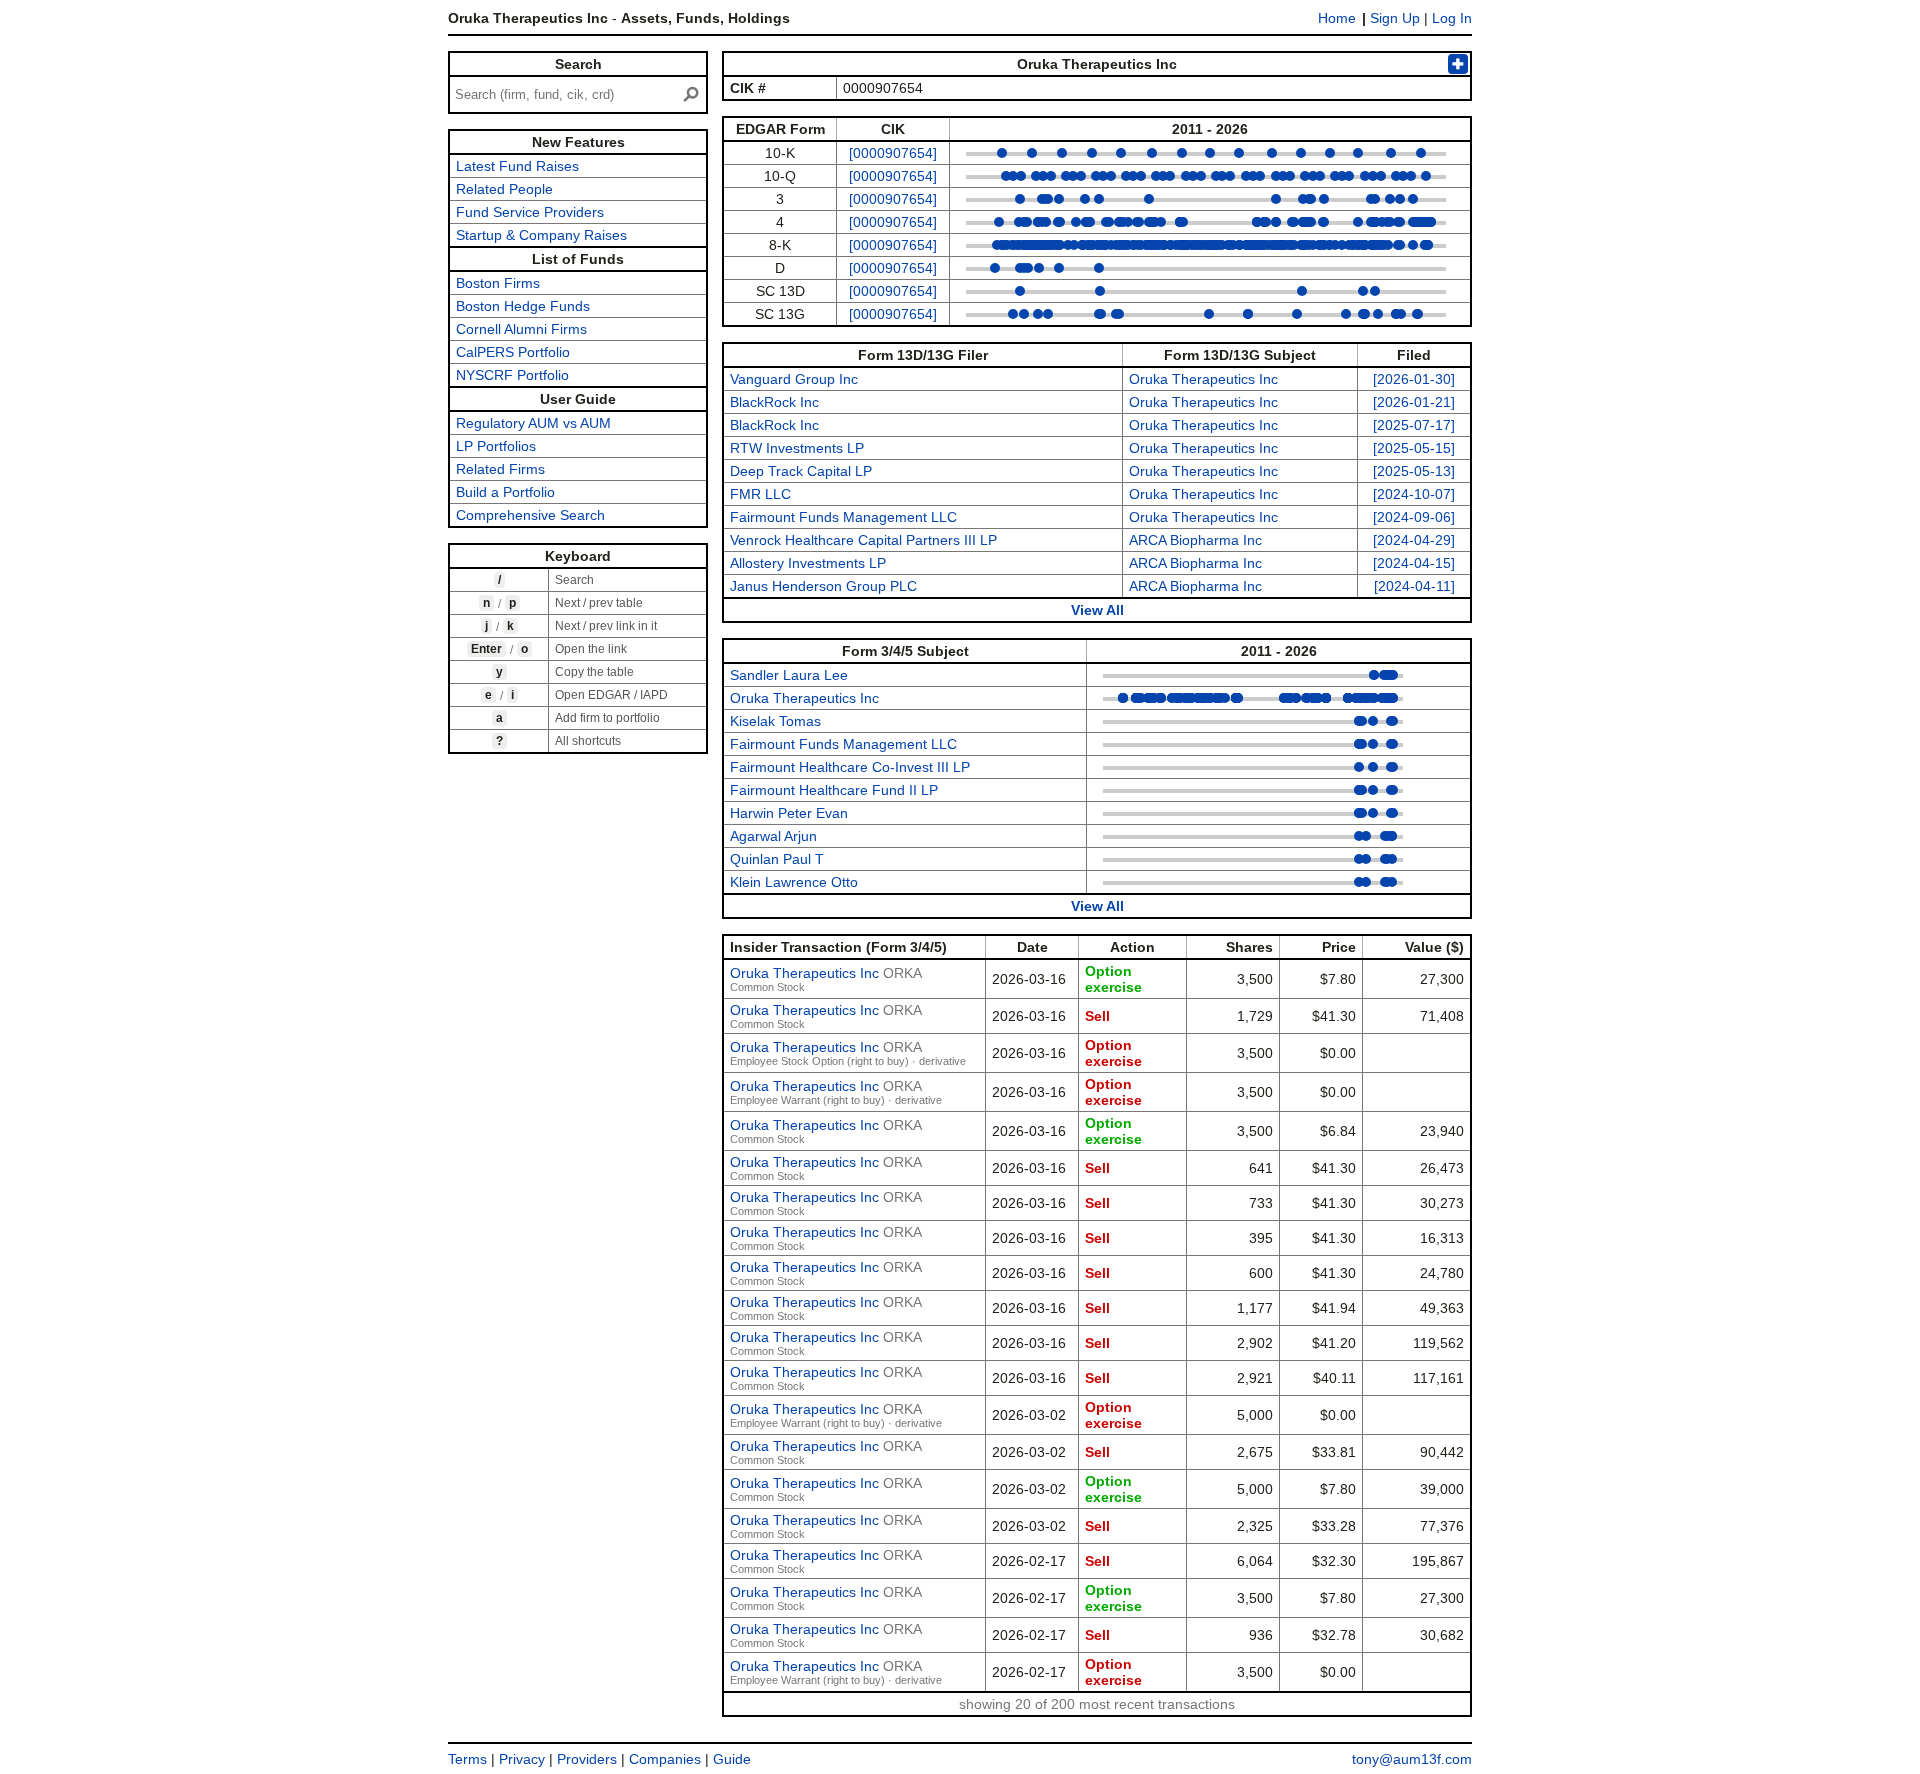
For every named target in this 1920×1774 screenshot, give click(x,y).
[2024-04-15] (1414, 563)
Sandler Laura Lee (789, 675)
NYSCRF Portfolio (512, 375)
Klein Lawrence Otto (794, 882)
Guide (732, 1759)
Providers (587, 1759)
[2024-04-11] (1414, 586)
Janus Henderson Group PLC (823, 586)
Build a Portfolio (505, 492)
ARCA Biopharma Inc (1195, 540)
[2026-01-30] (1414, 379)
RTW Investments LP (797, 448)
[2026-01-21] (1414, 402)
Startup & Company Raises (541, 235)
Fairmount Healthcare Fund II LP (834, 790)
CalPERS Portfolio (513, 352)
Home (1337, 18)
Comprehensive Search (530, 515)
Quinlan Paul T (777, 859)
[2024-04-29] (1414, 540)
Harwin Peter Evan (789, 813)
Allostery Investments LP (808, 563)
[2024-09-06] (1414, 517)
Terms (467, 1759)
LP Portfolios (496, 446)
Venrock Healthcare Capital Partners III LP (863, 540)
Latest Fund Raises (517, 166)
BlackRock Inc (774, 402)
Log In (1452, 18)
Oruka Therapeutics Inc (1203, 379)
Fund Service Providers (530, 212)
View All (1097, 610)
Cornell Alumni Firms (521, 329)
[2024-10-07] (1414, 494)
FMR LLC (760, 494)
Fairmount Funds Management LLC (843, 517)
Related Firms (500, 469)
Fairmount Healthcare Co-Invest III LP (850, 767)
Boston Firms (498, 283)
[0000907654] (893, 153)
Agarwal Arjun (773, 836)
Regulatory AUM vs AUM (533, 423)
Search (578, 64)
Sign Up (1395, 18)
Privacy (522, 1759)
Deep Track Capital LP (801, 471)
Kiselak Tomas (775, 721)
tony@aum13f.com (1412, 1759)
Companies (665, 1759)
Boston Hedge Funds (523, 306)
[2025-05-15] (1414, 448)
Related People (504, 189)
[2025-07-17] (1414, 425)
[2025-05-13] (1414, 471)
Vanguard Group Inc (794, 379)
